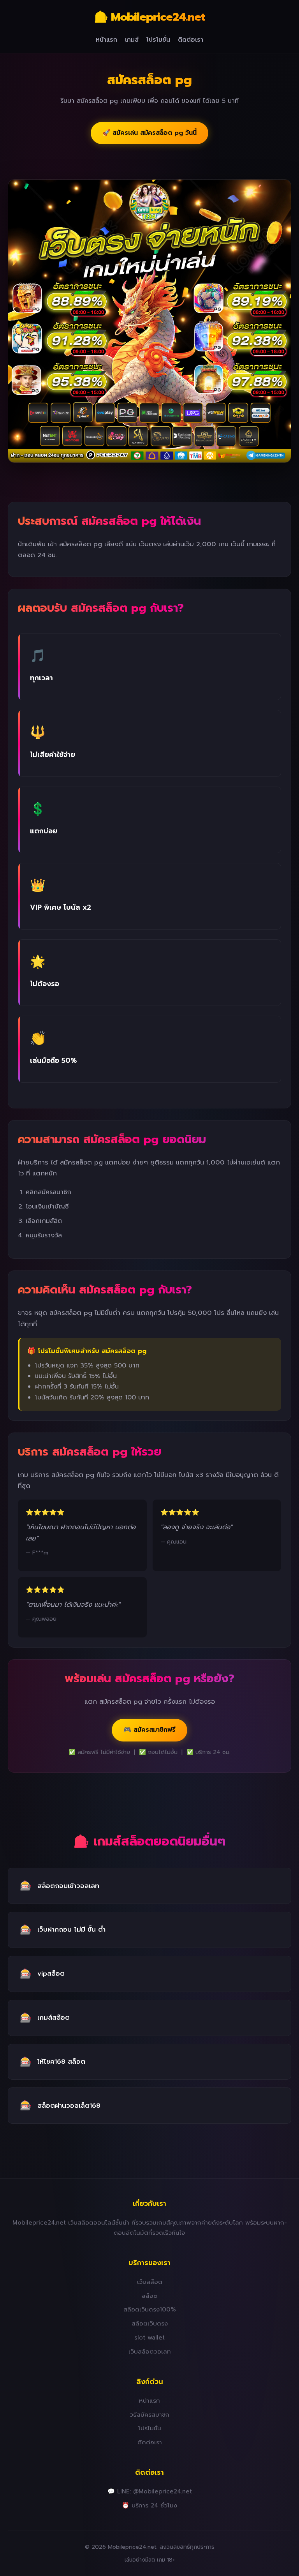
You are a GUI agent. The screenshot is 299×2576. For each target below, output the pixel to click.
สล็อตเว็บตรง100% (150, 2309)
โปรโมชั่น (158, 40)
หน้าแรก (106, 40)
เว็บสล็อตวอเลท (150, 2351)
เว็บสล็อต (150, 2282)
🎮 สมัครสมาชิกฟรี (149, 1730)
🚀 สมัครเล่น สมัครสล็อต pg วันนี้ (149, 133)
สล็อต (150, 2296)
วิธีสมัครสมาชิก (149, 2415)
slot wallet (149, 2337)
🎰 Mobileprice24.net (150, 17)
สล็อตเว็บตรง (150, 2323)
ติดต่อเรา (191, 40)
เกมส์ (132, 40)
